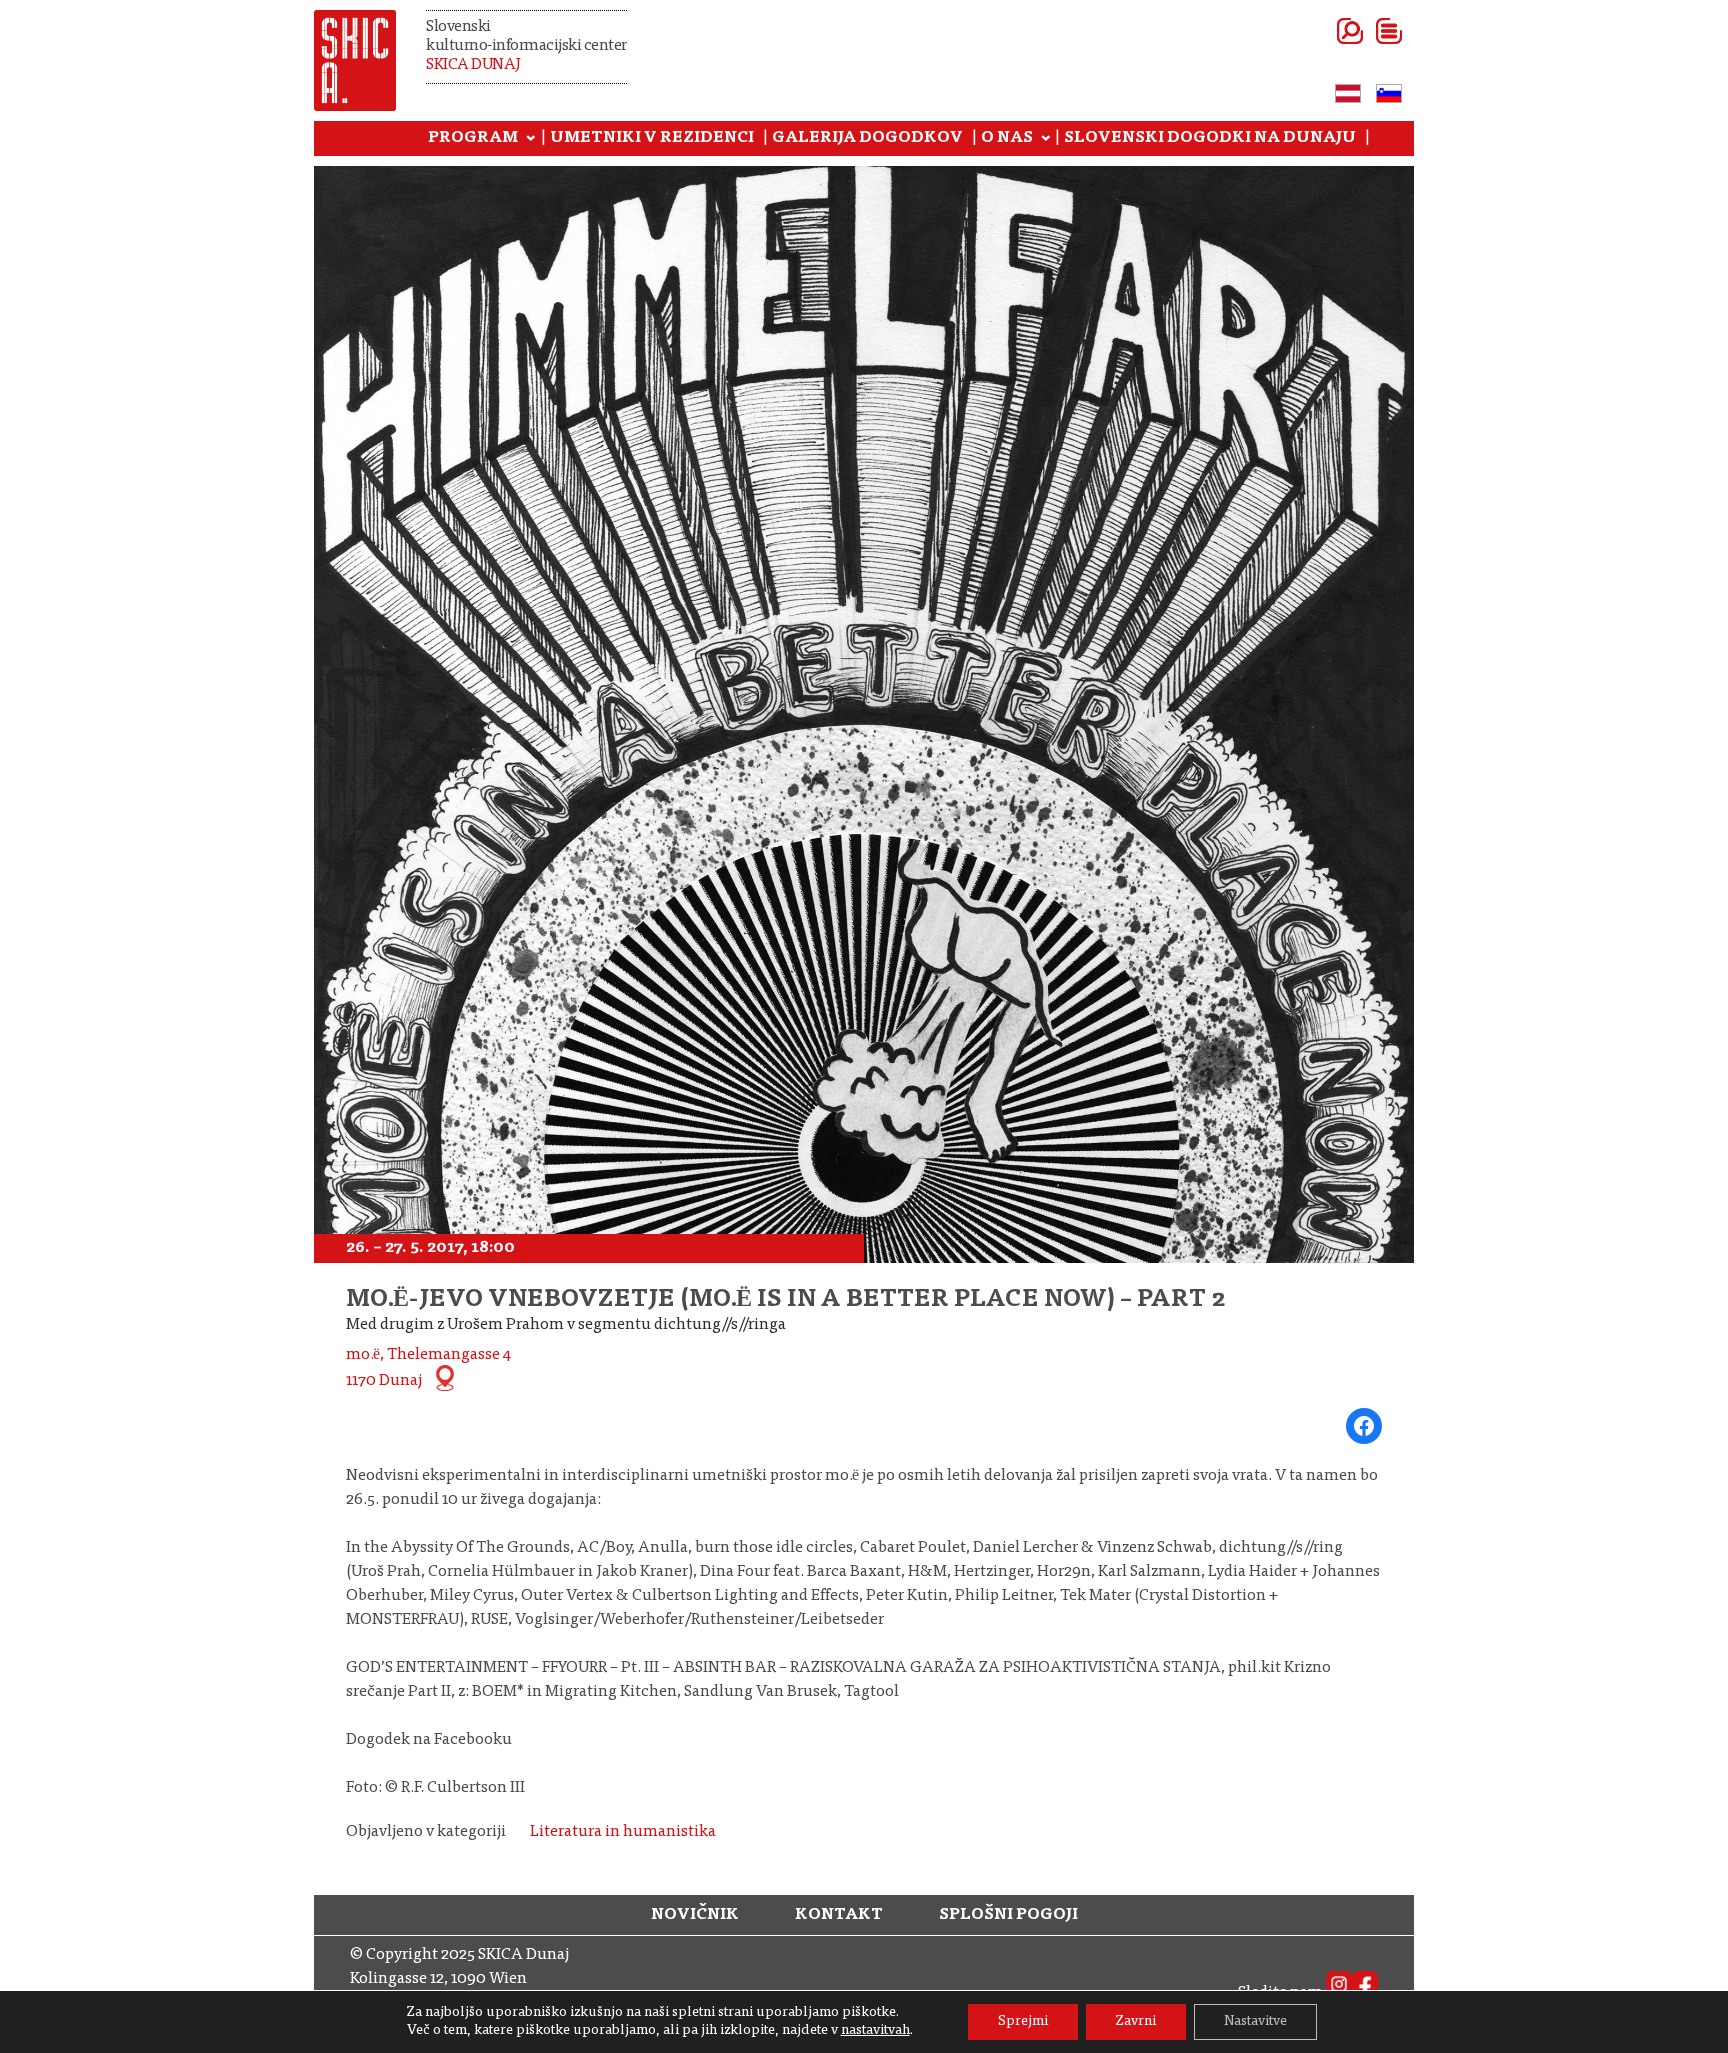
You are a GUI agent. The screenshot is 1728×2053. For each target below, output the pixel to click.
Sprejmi (1023, 2022)
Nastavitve (1255, 2022)
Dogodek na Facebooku (429, 1740)
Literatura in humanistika (623, 1832)
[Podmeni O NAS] (1046, 139)
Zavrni (1136, 2022)
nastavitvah (875, 2031)
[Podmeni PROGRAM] (531, 139)
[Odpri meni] (1364, 31)
